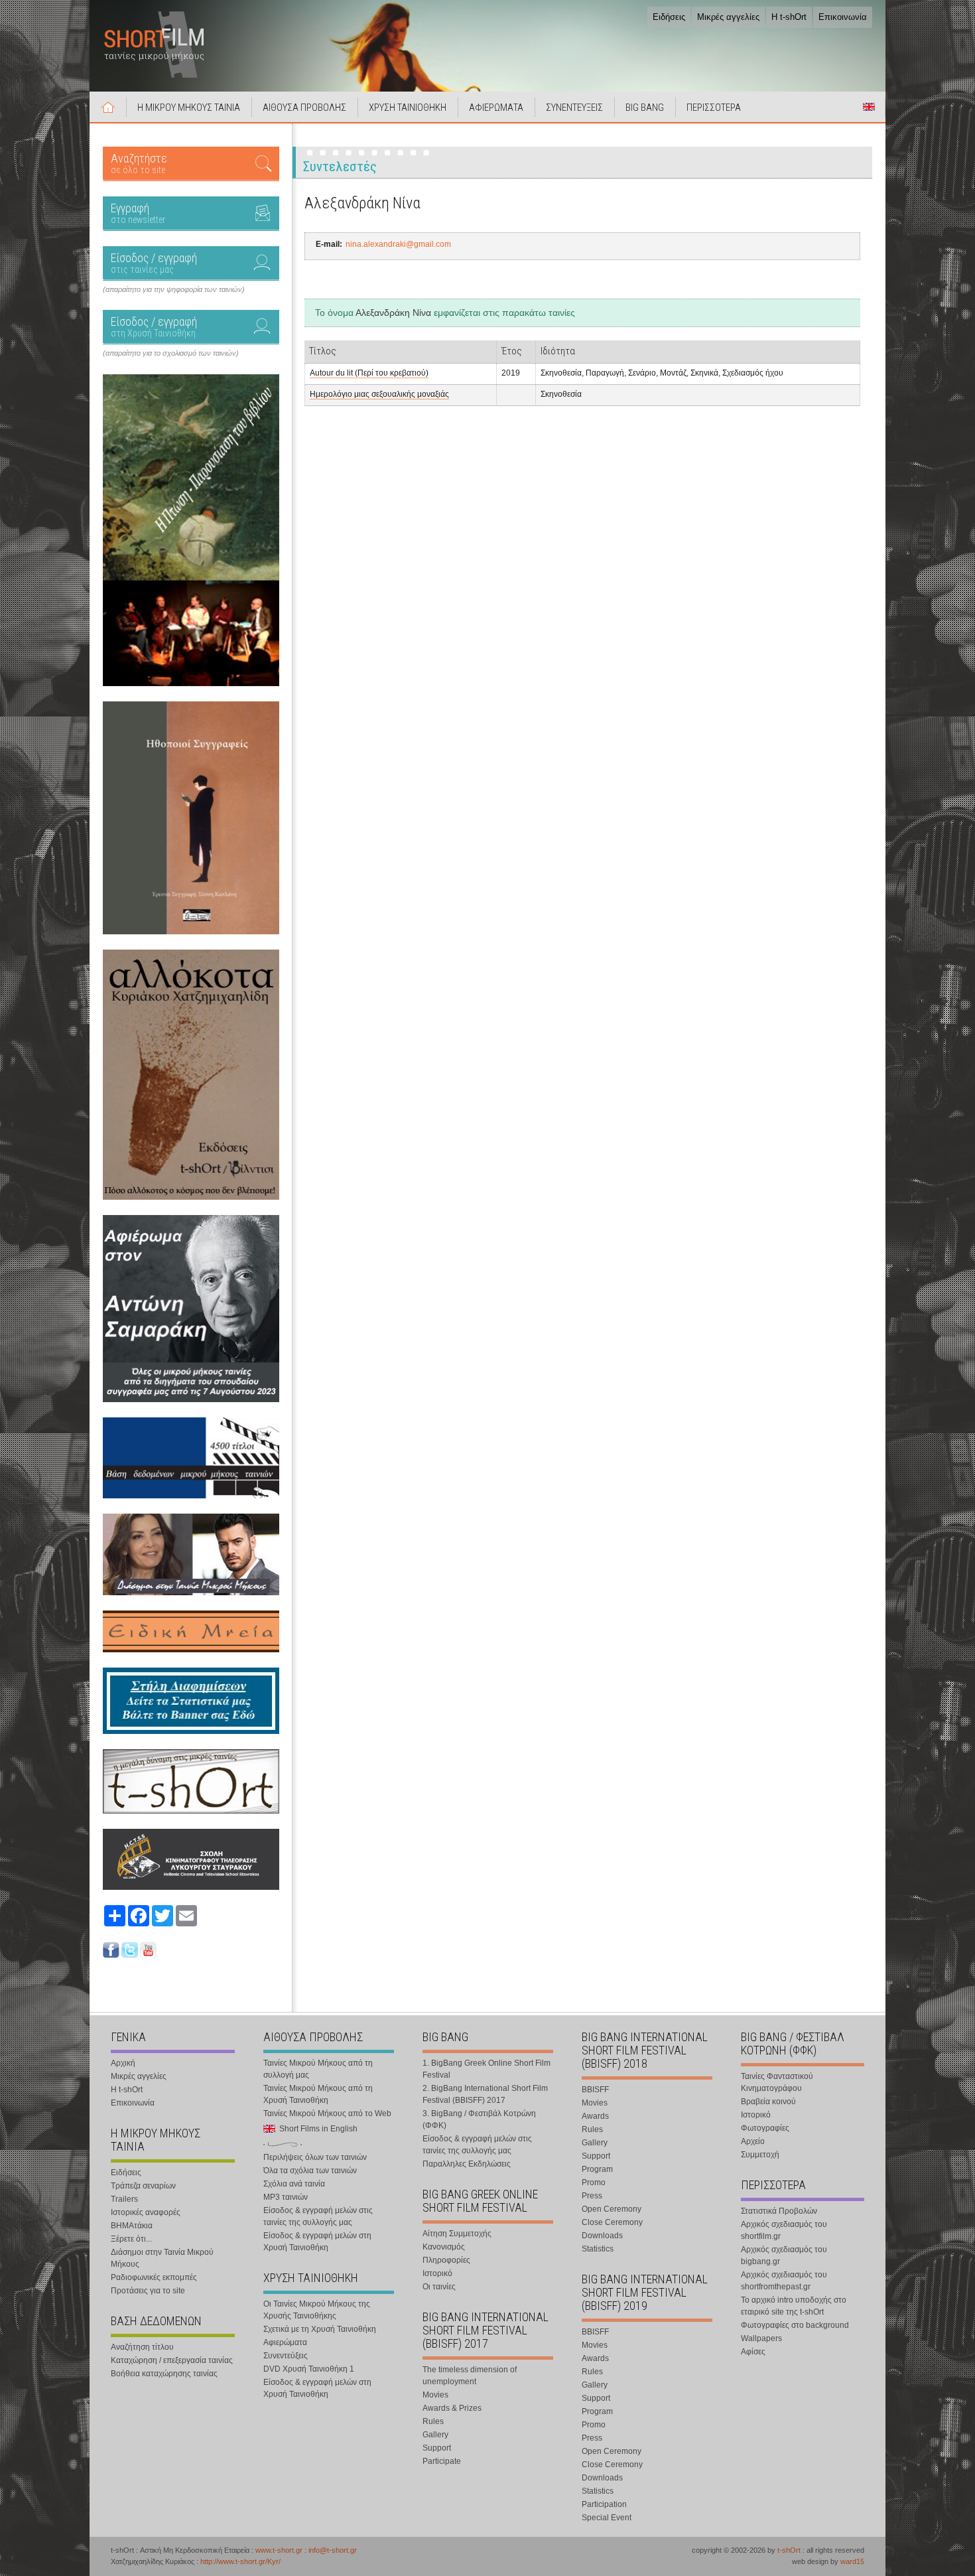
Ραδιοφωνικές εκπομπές (154, 2277)
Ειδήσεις (669, 17)
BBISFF (595, 2090)
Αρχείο (753, 2141)
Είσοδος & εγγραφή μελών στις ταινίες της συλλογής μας (318, 2216)
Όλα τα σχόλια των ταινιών (310, 2171)
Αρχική (108, 107)
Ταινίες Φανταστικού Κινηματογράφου (777, 2082)
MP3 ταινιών (286, 2197)
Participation (604, 2504)
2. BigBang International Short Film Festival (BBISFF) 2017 (485, 2094)
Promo (594, 2182)
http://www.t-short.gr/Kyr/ (240, 2561)
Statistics (598, 2249)
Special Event (607, 2518)
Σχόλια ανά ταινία (294, 2184)
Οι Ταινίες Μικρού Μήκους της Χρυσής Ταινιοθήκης (317, 2310)
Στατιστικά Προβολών (779, 2211)
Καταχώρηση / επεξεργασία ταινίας (172, 2360)
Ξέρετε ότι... (131, 2239)
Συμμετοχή (760, 2155)
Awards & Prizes (452, 2408)
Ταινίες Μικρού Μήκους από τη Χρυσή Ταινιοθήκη (318, 2094)
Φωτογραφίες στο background (795, 2325)
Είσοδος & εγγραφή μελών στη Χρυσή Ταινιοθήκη (317, 2242)
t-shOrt (789, 2550)
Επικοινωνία (843, 17)
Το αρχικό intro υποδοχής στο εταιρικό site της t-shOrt (794, 2306)
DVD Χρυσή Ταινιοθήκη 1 (309, 2369)
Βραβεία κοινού (768, 2102)
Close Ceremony (612, 2222)
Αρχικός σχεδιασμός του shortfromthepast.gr (784, 2281)
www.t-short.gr (279, 2550)
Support (437, 2448)
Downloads (602, 2236)
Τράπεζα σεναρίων (143, 2186)
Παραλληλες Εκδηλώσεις (467, 2164)
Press (592, 2196)
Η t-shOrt (789, 17)
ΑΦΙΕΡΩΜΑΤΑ (496, 107)
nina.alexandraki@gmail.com (398, 244)
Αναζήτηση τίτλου (142, 2347)
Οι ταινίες (439, 2287)
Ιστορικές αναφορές (146, 2212)
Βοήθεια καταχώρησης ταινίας (164, 2374)
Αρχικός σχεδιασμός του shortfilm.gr (784, 2230)
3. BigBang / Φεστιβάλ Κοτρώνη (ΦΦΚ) (479, 2119)
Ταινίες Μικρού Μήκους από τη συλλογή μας (318, 2069)
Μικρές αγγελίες (728, 17)
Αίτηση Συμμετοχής (457, 2234)
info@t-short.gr (333, 2550)
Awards (595, 2116)
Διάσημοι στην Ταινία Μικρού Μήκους (162, 2258)
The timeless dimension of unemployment (470, 2376)
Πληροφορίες (446, 2260)
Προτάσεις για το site (148, 2291)
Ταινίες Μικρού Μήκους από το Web (327, 2113)
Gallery (435, 2435)
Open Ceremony (612, 2209)
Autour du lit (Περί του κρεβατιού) (369, 373)
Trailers (124, 2199)
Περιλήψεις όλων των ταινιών (315, 2157)
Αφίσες (753, 2352)
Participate (442, 2461)
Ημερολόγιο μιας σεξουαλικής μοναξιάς (379, 394)
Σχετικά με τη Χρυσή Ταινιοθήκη (320, 2329)
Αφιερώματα (285, 2342)
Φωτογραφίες (765, 2128)
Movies (435, 2395)
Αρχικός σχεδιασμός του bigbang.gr (784, 2255)
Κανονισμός (444, 2247)
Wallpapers (761, 2338)
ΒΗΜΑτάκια (132, 2226)
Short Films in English (869, 107)
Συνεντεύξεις (286, 2356)
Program (597, 2169)
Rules (433, 2421)
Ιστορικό (437, 2273)
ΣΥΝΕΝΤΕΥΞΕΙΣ (574, 107)
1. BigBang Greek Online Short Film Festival (487, 2069)
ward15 (852, 2561)
